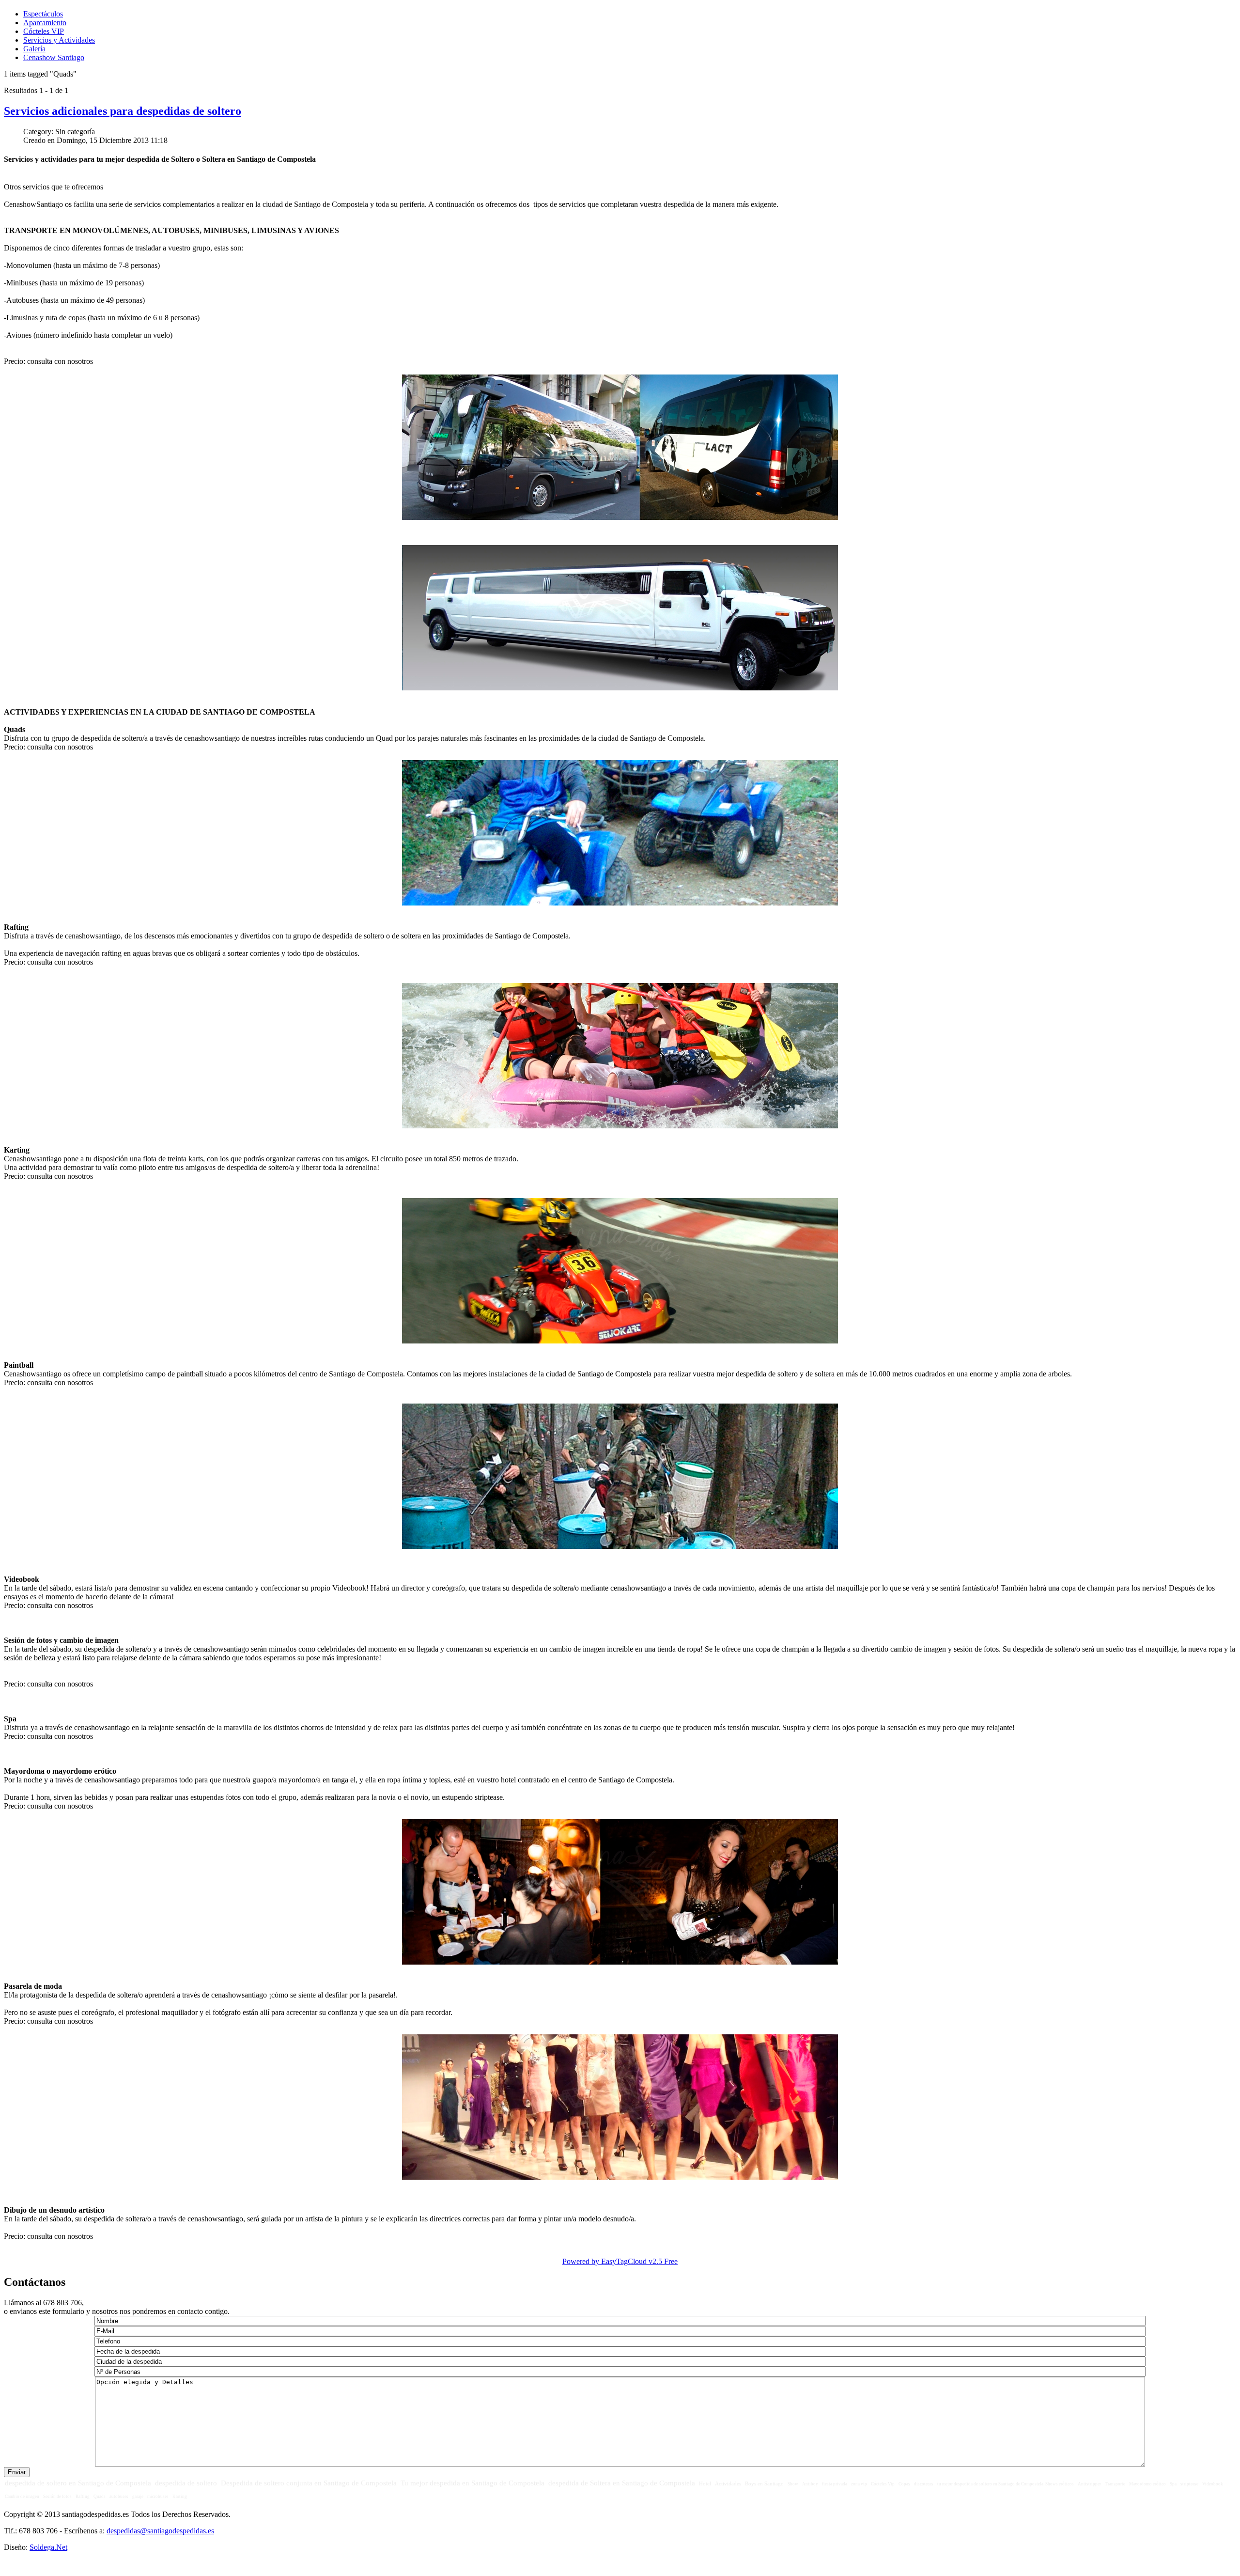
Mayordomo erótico (1147, 2484)
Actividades (728, 2483)
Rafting (83, 2497)
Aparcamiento (45, 23)
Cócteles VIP (44, 31)
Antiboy (810, 2484)
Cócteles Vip (883, 2484)
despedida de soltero (186, 2483)
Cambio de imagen (22, 2497)
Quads (100, 2497)
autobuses (119, 2497)
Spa (1173, 2484)
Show (793, 2484)
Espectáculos (43, 14)
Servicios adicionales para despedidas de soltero (123, 111)
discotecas (924, 2484)
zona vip (859, 2484)
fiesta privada (835, 2484)
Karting (180, 2497)
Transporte (1115, 2484)
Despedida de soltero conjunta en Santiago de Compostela (309, 2483)
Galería (34, 49)
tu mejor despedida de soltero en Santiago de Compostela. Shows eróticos (1006, 2484)
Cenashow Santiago (54, 57)
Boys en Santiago (764, 2483)
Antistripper (1089, 2484)
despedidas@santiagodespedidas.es (160, 2531)
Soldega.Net (48, 2547)
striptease (1189, 2484)
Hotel (705, 2483)
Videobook (1213, 2484)
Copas (904, 2484)
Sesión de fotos (57, 2497)
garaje (138, 2497)
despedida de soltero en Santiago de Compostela (78, 2483)
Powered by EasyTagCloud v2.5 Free (620, 2261)
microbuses (158, 2497)
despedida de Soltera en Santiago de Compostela (622, 2483)
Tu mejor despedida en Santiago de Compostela (473, 2483)
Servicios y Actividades (59, 40)
